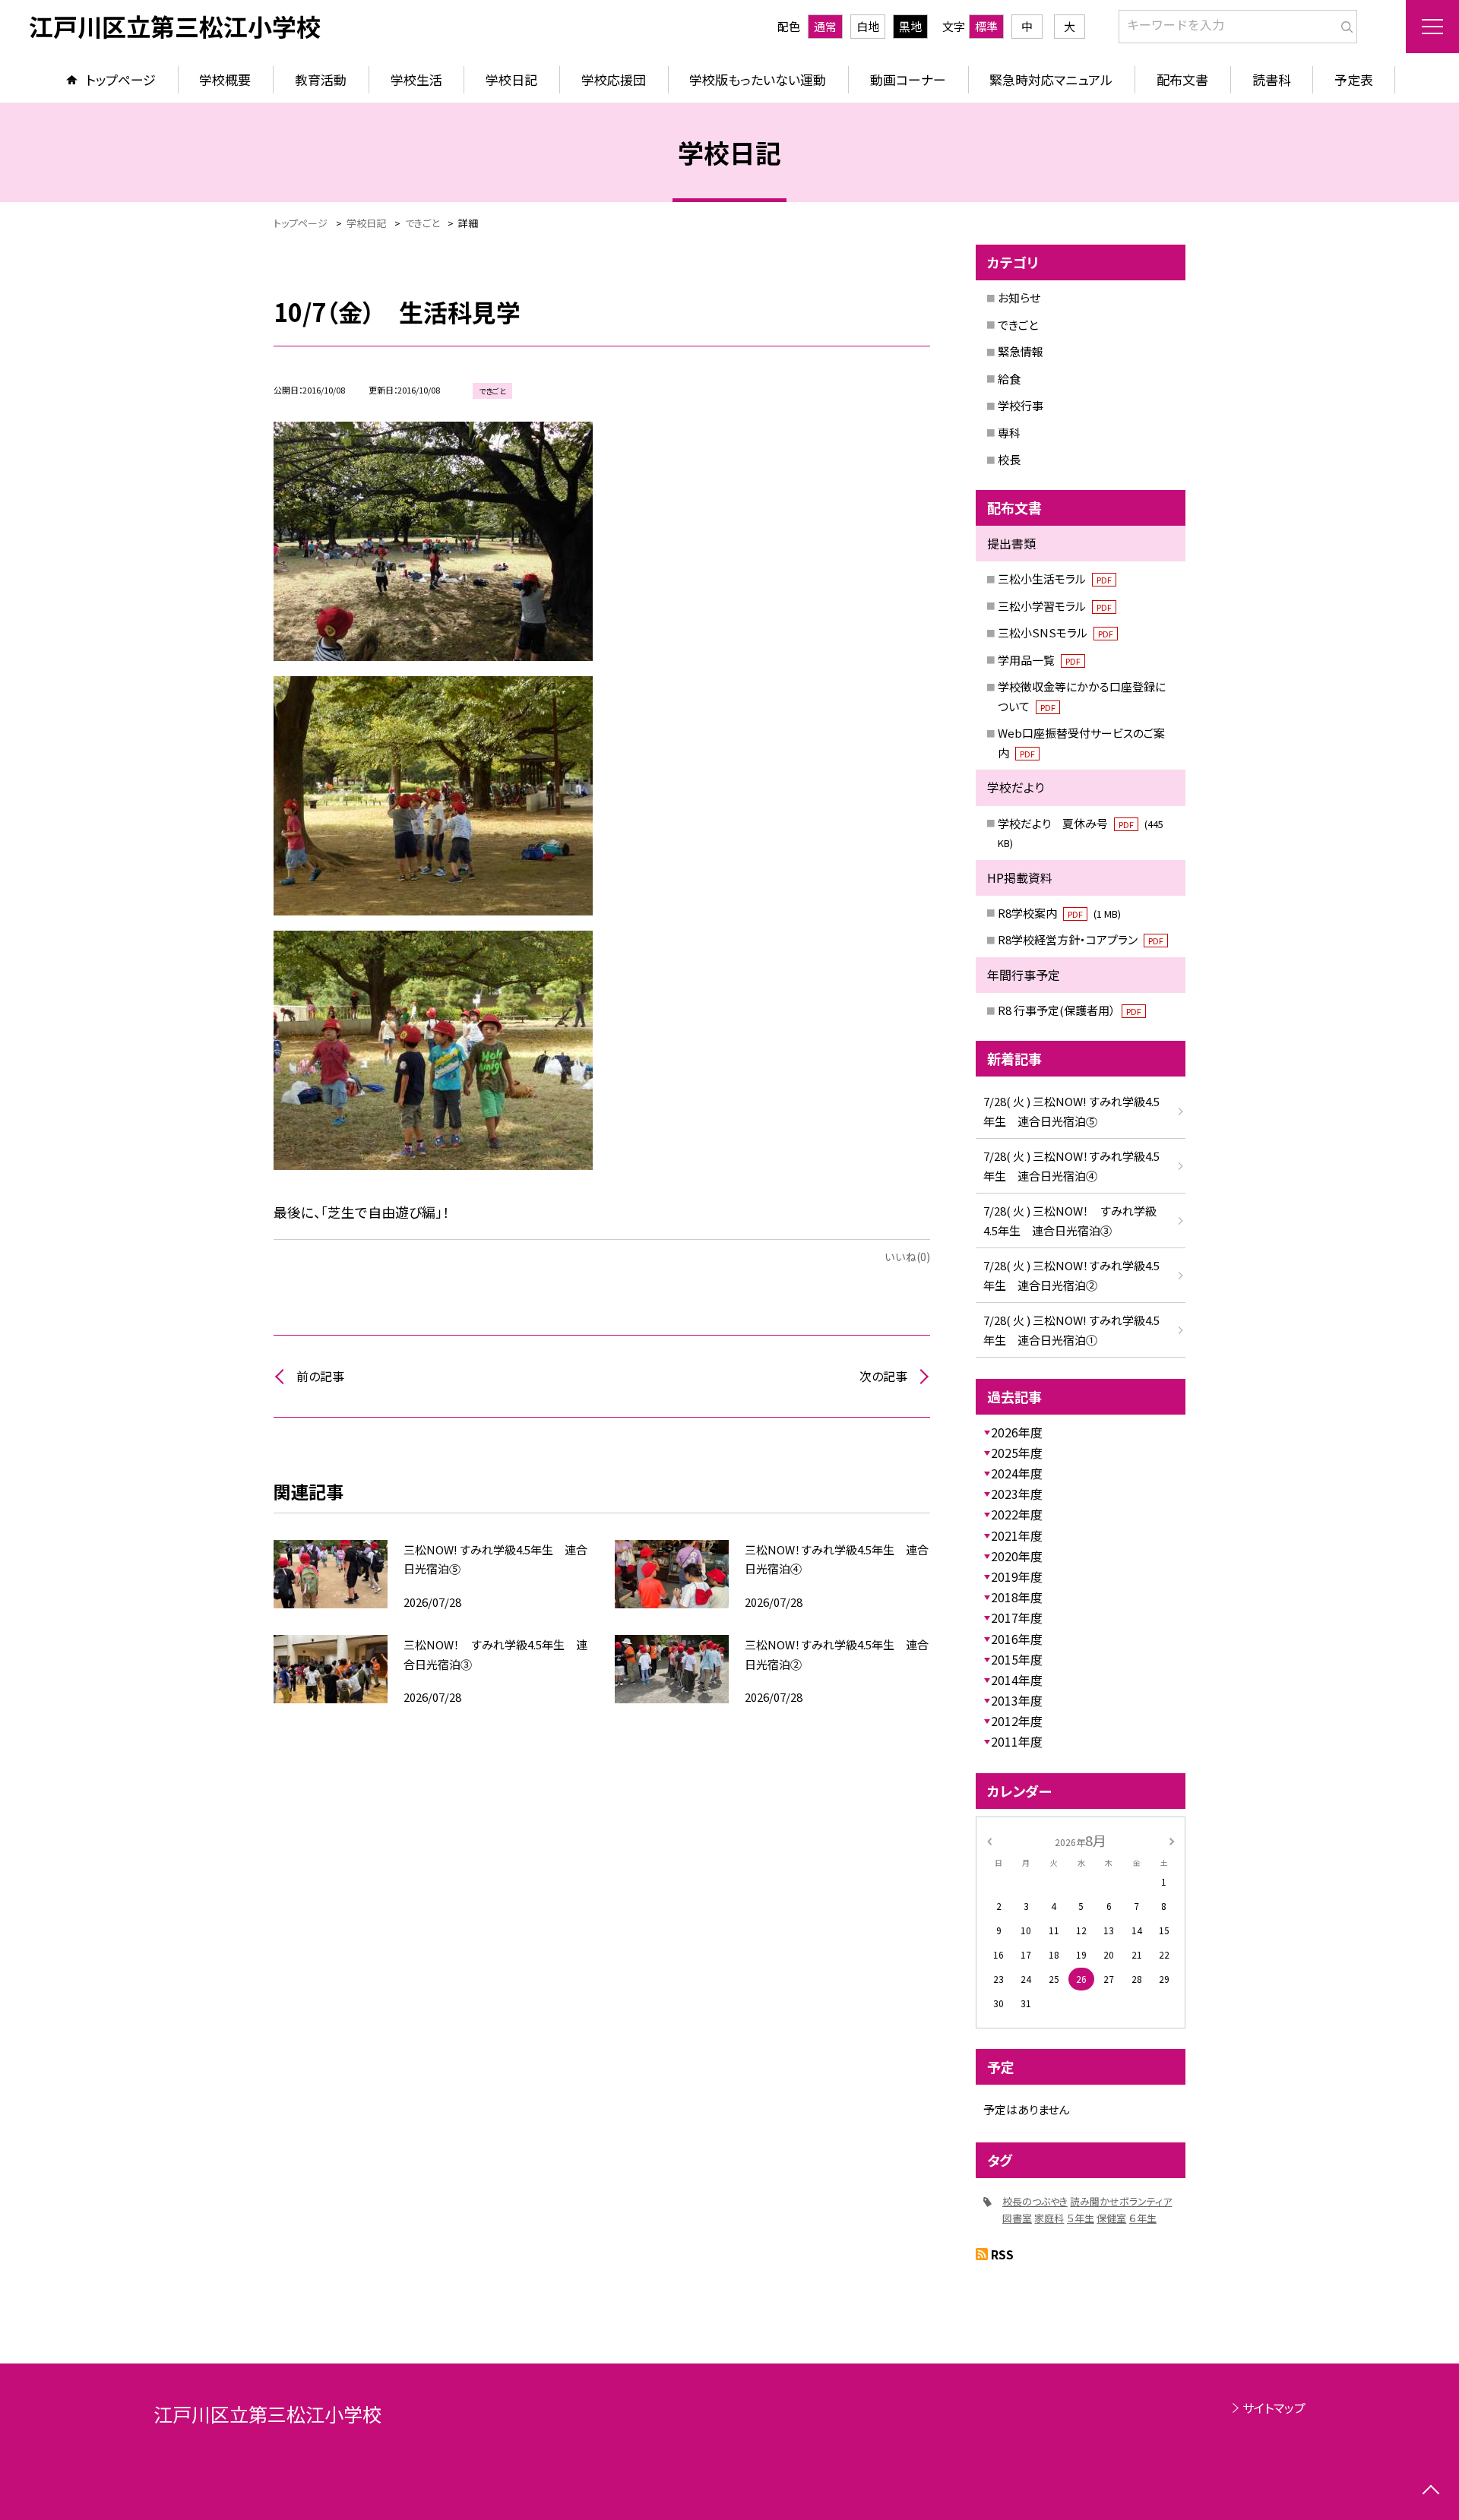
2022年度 (1017, 1514)
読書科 (1272, 79)
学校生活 (416, 79)
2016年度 (1017, 1639)
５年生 (1081, 2218)
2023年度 (1017, 1494)
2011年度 (1017, 1741)
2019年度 (1017, 1576)
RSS (1002, 2254)
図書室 (1017, 2218)
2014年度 (1017, 1680)
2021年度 (1017, 1535)
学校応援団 (614, 79)
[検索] (1344, 24)
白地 (868, 26)
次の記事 (883, 1376)
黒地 (910, 26)
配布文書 (1182, 79)
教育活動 (321, 79)
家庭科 (1049, 2218)
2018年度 (1017, 1597)
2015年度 (1017, 1659)
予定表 (1354, 79)
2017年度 (1017, 1617)
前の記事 (320, 1376)
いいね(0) (907, 1257)
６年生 (1143, 2218)
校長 (1009, 459)
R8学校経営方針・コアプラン (1081, 939)
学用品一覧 (1039, 660)
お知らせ (1019, 297)
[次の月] (1172, 1840)
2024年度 (1017, 1473)
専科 (1009, 433)
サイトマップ (1274, 2408)
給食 (1009, 379)
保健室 (1111, 2218)
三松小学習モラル (1055, 606)
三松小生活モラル (1055, 579)
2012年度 (1017, 1721)
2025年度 (1017, 1453)
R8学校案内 (1059, 913)
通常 (825, 26)
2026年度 (1017, 1432)
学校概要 (225, 79)
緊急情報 (1021, 351)
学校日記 (511, 79)
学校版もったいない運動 (758, 79)
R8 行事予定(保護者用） (1070, 1010)
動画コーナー (908, 79)
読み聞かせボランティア (1121, 2201)
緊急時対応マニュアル (1051, 79)
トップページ (121, 79)
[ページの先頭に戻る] (1431, 2492)
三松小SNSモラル (1055, 632)
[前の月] (989, 1840)
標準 (986, 26)
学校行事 (1021, 405)
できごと (1018, 325)
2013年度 (1017, 1700)
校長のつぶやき (1035, 2201)
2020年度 (1017, 1556)
